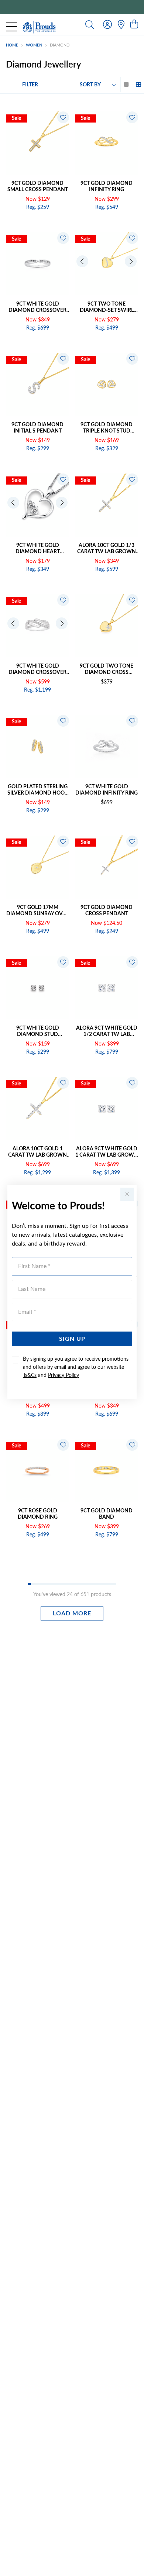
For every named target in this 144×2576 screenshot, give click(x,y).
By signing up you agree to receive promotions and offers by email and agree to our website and (76, 1367)
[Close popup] (127, 1194)
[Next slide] (131, 261)
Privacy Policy (64, 1375)
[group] (72, 7)
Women (34, 45)
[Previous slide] (82, 261)
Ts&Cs (30, 1375)
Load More (72, 1614)
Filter (30, 85)
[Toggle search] (90, 24)
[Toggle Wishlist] (63, 117)
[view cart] (134, 25)
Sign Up (72, 1339)
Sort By (90, 85)
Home (12, 45)
